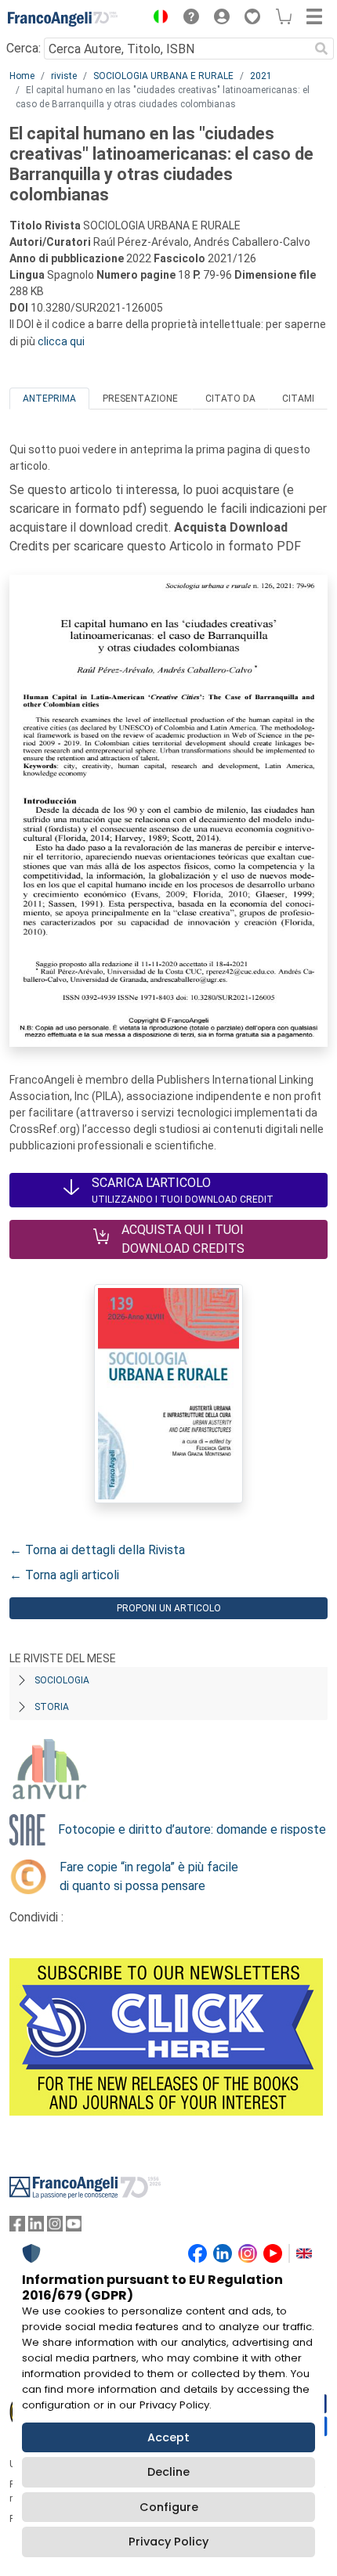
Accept (168, 2437)
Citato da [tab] (230, 399)
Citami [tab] (298, 399)
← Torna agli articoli (64, 1575)
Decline (168, 2472)
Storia (52, 1707)
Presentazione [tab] (140, 399)
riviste (64, 76)
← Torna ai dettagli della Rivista (97, 1550)
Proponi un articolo (169, 1608)
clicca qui (61, 341)
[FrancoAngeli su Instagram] (55, 2227)
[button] (157, 19)
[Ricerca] (321, 49)
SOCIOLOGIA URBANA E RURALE (163, 76)
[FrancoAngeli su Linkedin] (36, 2227)
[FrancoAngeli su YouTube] (74, 2227)
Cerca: (24, 48)
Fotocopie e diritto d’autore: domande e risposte (192, 1829)
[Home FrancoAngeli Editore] (63, 19)
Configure (169, 2507)
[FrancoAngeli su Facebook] (17, 2227)
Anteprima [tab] (49, 399)
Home (22, 76)
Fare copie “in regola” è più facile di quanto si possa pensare (149, 1876)
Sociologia (62, 1680)
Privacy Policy (168, 2542)
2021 (261, 76)
